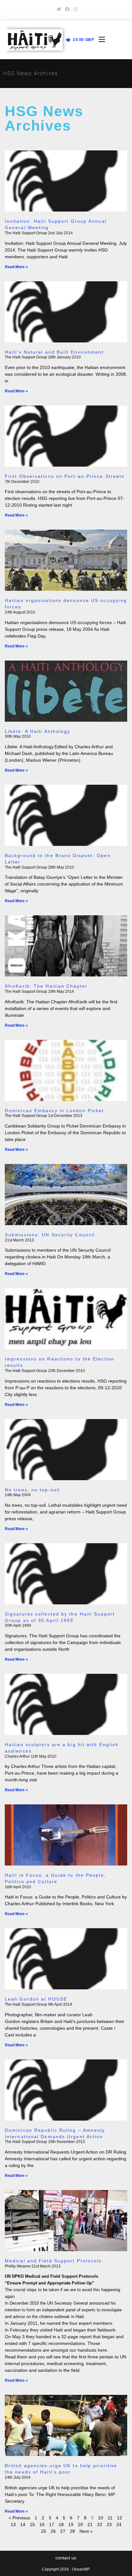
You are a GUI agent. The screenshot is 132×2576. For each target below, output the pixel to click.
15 (32, 2524)
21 (90, 2524)
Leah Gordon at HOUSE (36, 1999)
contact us (66, 2558)
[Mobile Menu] (99, 40)
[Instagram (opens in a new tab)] (74, 9)
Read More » (16, 267)
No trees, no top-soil (32, 1490)
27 (63, 2531)
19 (71, 2524)
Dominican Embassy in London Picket (54, 1111)
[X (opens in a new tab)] (59, 9)
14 (23, 2524)
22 (100, 2524)
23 (109, 2524)
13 (13, 2524)
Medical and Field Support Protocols (53, 2261)
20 (80, 2524)
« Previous (19, 2518)
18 (61, 2524)
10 (101, 2518)
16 (42, 2524)
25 (44, 2531)
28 (72, 2531)
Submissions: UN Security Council (50, 1235)
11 (110, 2518)
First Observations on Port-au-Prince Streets (65, 476)
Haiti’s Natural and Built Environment (54, 352)
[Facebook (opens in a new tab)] (67, 9)
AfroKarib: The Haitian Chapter (46, 986)
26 (53, 2531)
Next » (86, 2531)
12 (120, 2518)
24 (119, 2524)
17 (52, 2524)
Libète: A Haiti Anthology (38, 731)
